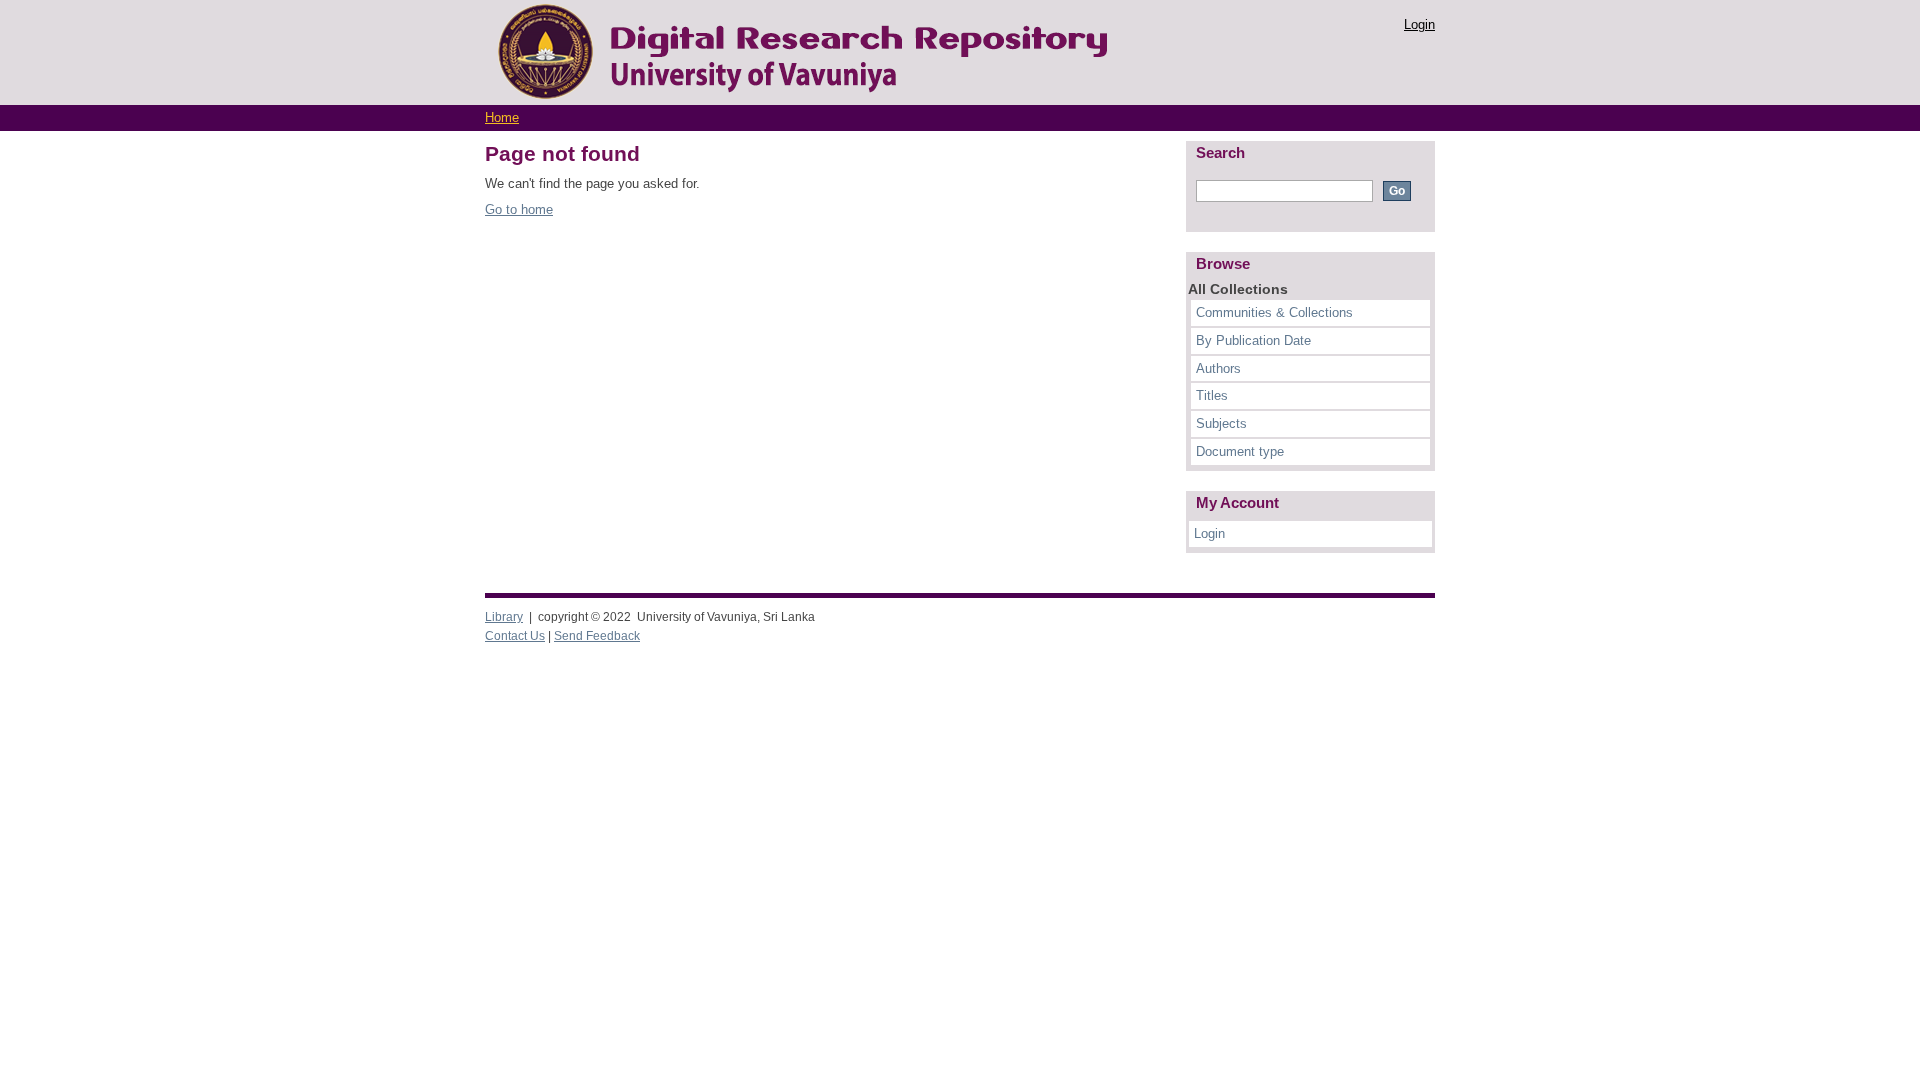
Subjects (1221, 423)
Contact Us (515, 636)
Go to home (519, 209)
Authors (1218, 368)
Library (504, 617)
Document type (1240, 451)
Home (502, 117)
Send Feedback (597, 636)
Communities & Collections (1274, 312)
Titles (1212, 395)
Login (1419, 24)
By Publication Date (1253, 340)
